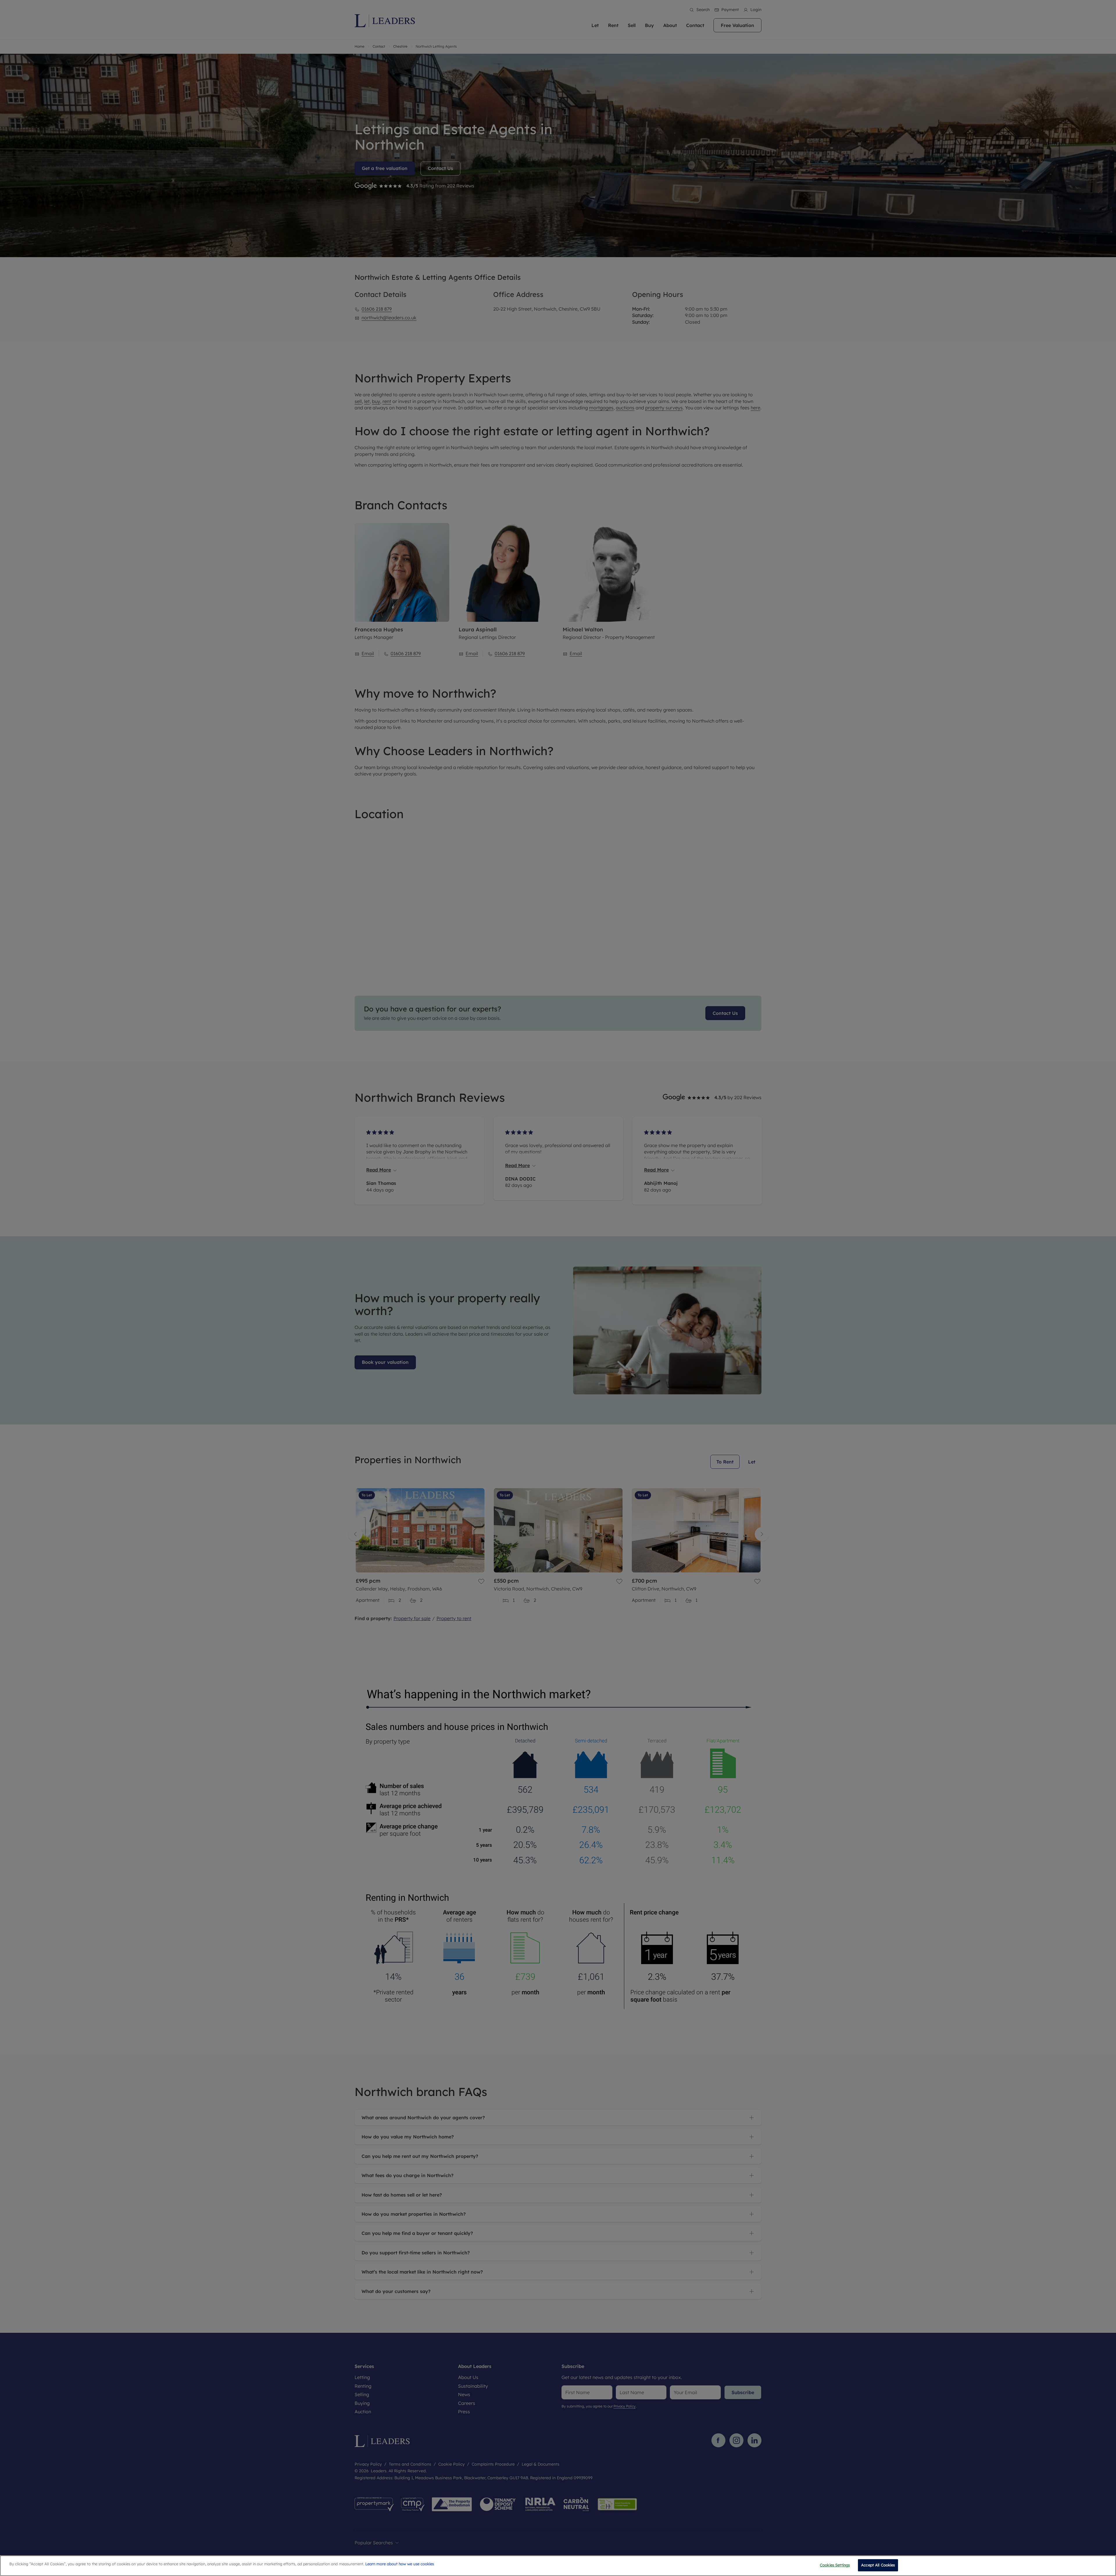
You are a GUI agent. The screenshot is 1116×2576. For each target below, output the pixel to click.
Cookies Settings (835, 2565)
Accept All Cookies (878, 2565)
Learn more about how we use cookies (400, 2564)
